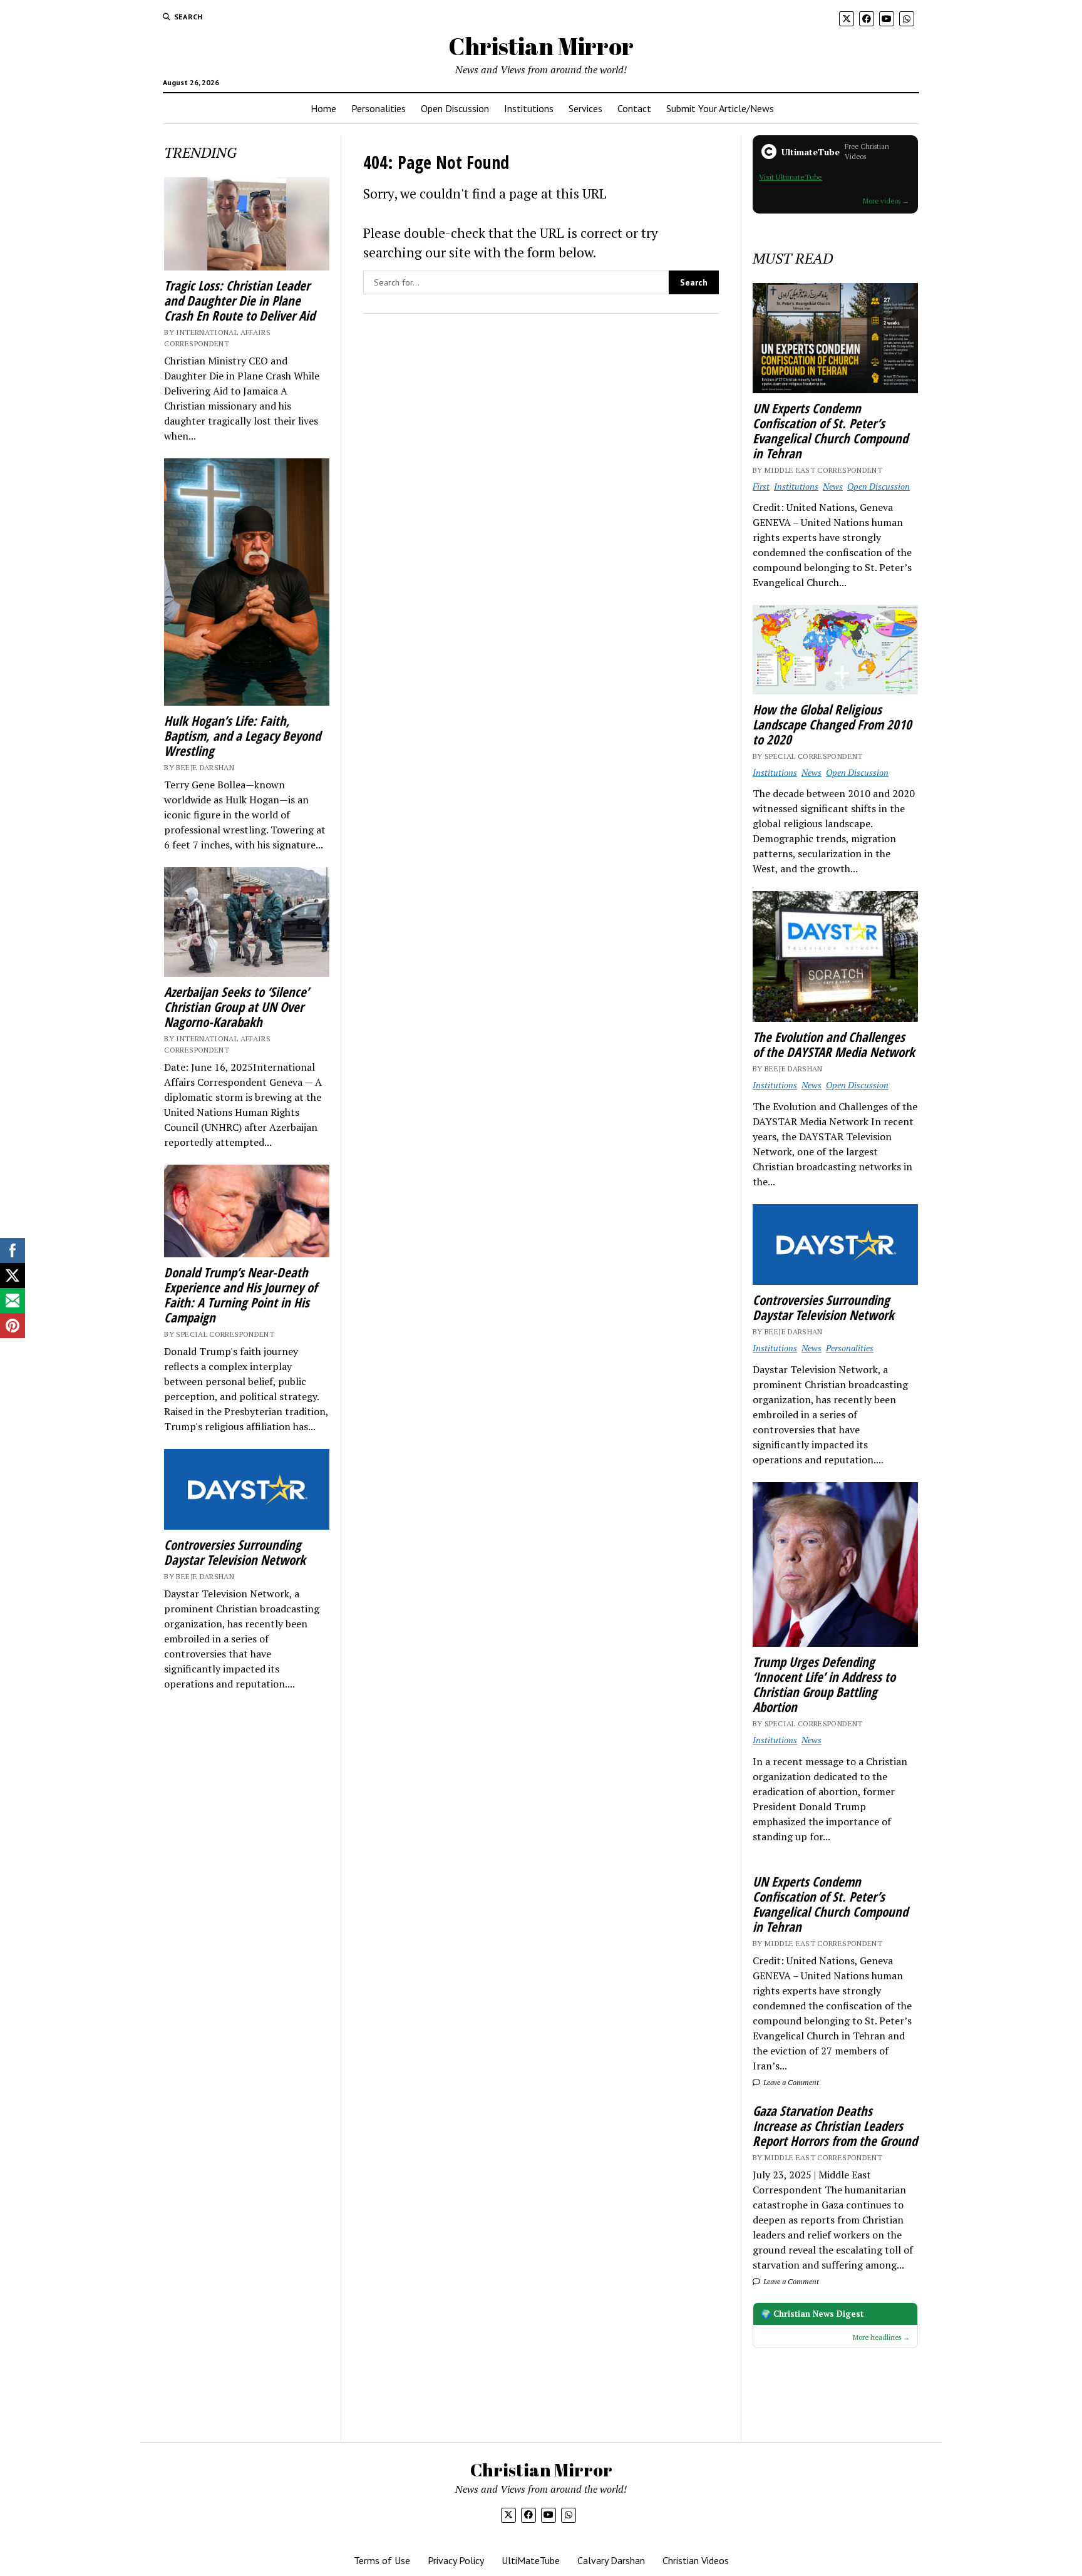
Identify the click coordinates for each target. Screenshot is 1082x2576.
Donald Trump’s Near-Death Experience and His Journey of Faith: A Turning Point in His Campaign (240, 1295)
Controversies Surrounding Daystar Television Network (235, 1552)
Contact (634, 108)
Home (323, 108)
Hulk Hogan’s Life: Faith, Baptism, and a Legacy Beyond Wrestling (242, 736)
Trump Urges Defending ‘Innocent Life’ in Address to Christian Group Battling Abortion (824, 1684)
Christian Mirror (541, 46)
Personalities (379, 108)
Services (585, 108)
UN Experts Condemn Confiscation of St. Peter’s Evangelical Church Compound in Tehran (830, 431)
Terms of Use (382, 2560)
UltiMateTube (531, 2560)
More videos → (886, 201)
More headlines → (881, 2337)
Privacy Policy (456, 2560)
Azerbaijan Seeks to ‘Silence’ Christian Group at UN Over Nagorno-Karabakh (236, 1007)
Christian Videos (696, 2560)
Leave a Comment (790, 2082)
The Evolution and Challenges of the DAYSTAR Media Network (834, 1044)
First (761, 486)
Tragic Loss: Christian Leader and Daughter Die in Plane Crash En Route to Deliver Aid (240, 301)
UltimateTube (811, 152)
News (833, 486)
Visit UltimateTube (791, 177)
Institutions (529, 108)
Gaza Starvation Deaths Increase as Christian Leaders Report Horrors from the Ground (835, 2126)
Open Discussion (455, 108)
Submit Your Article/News (720, 108)
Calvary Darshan (611, 2560)
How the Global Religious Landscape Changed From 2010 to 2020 (832, 724)
